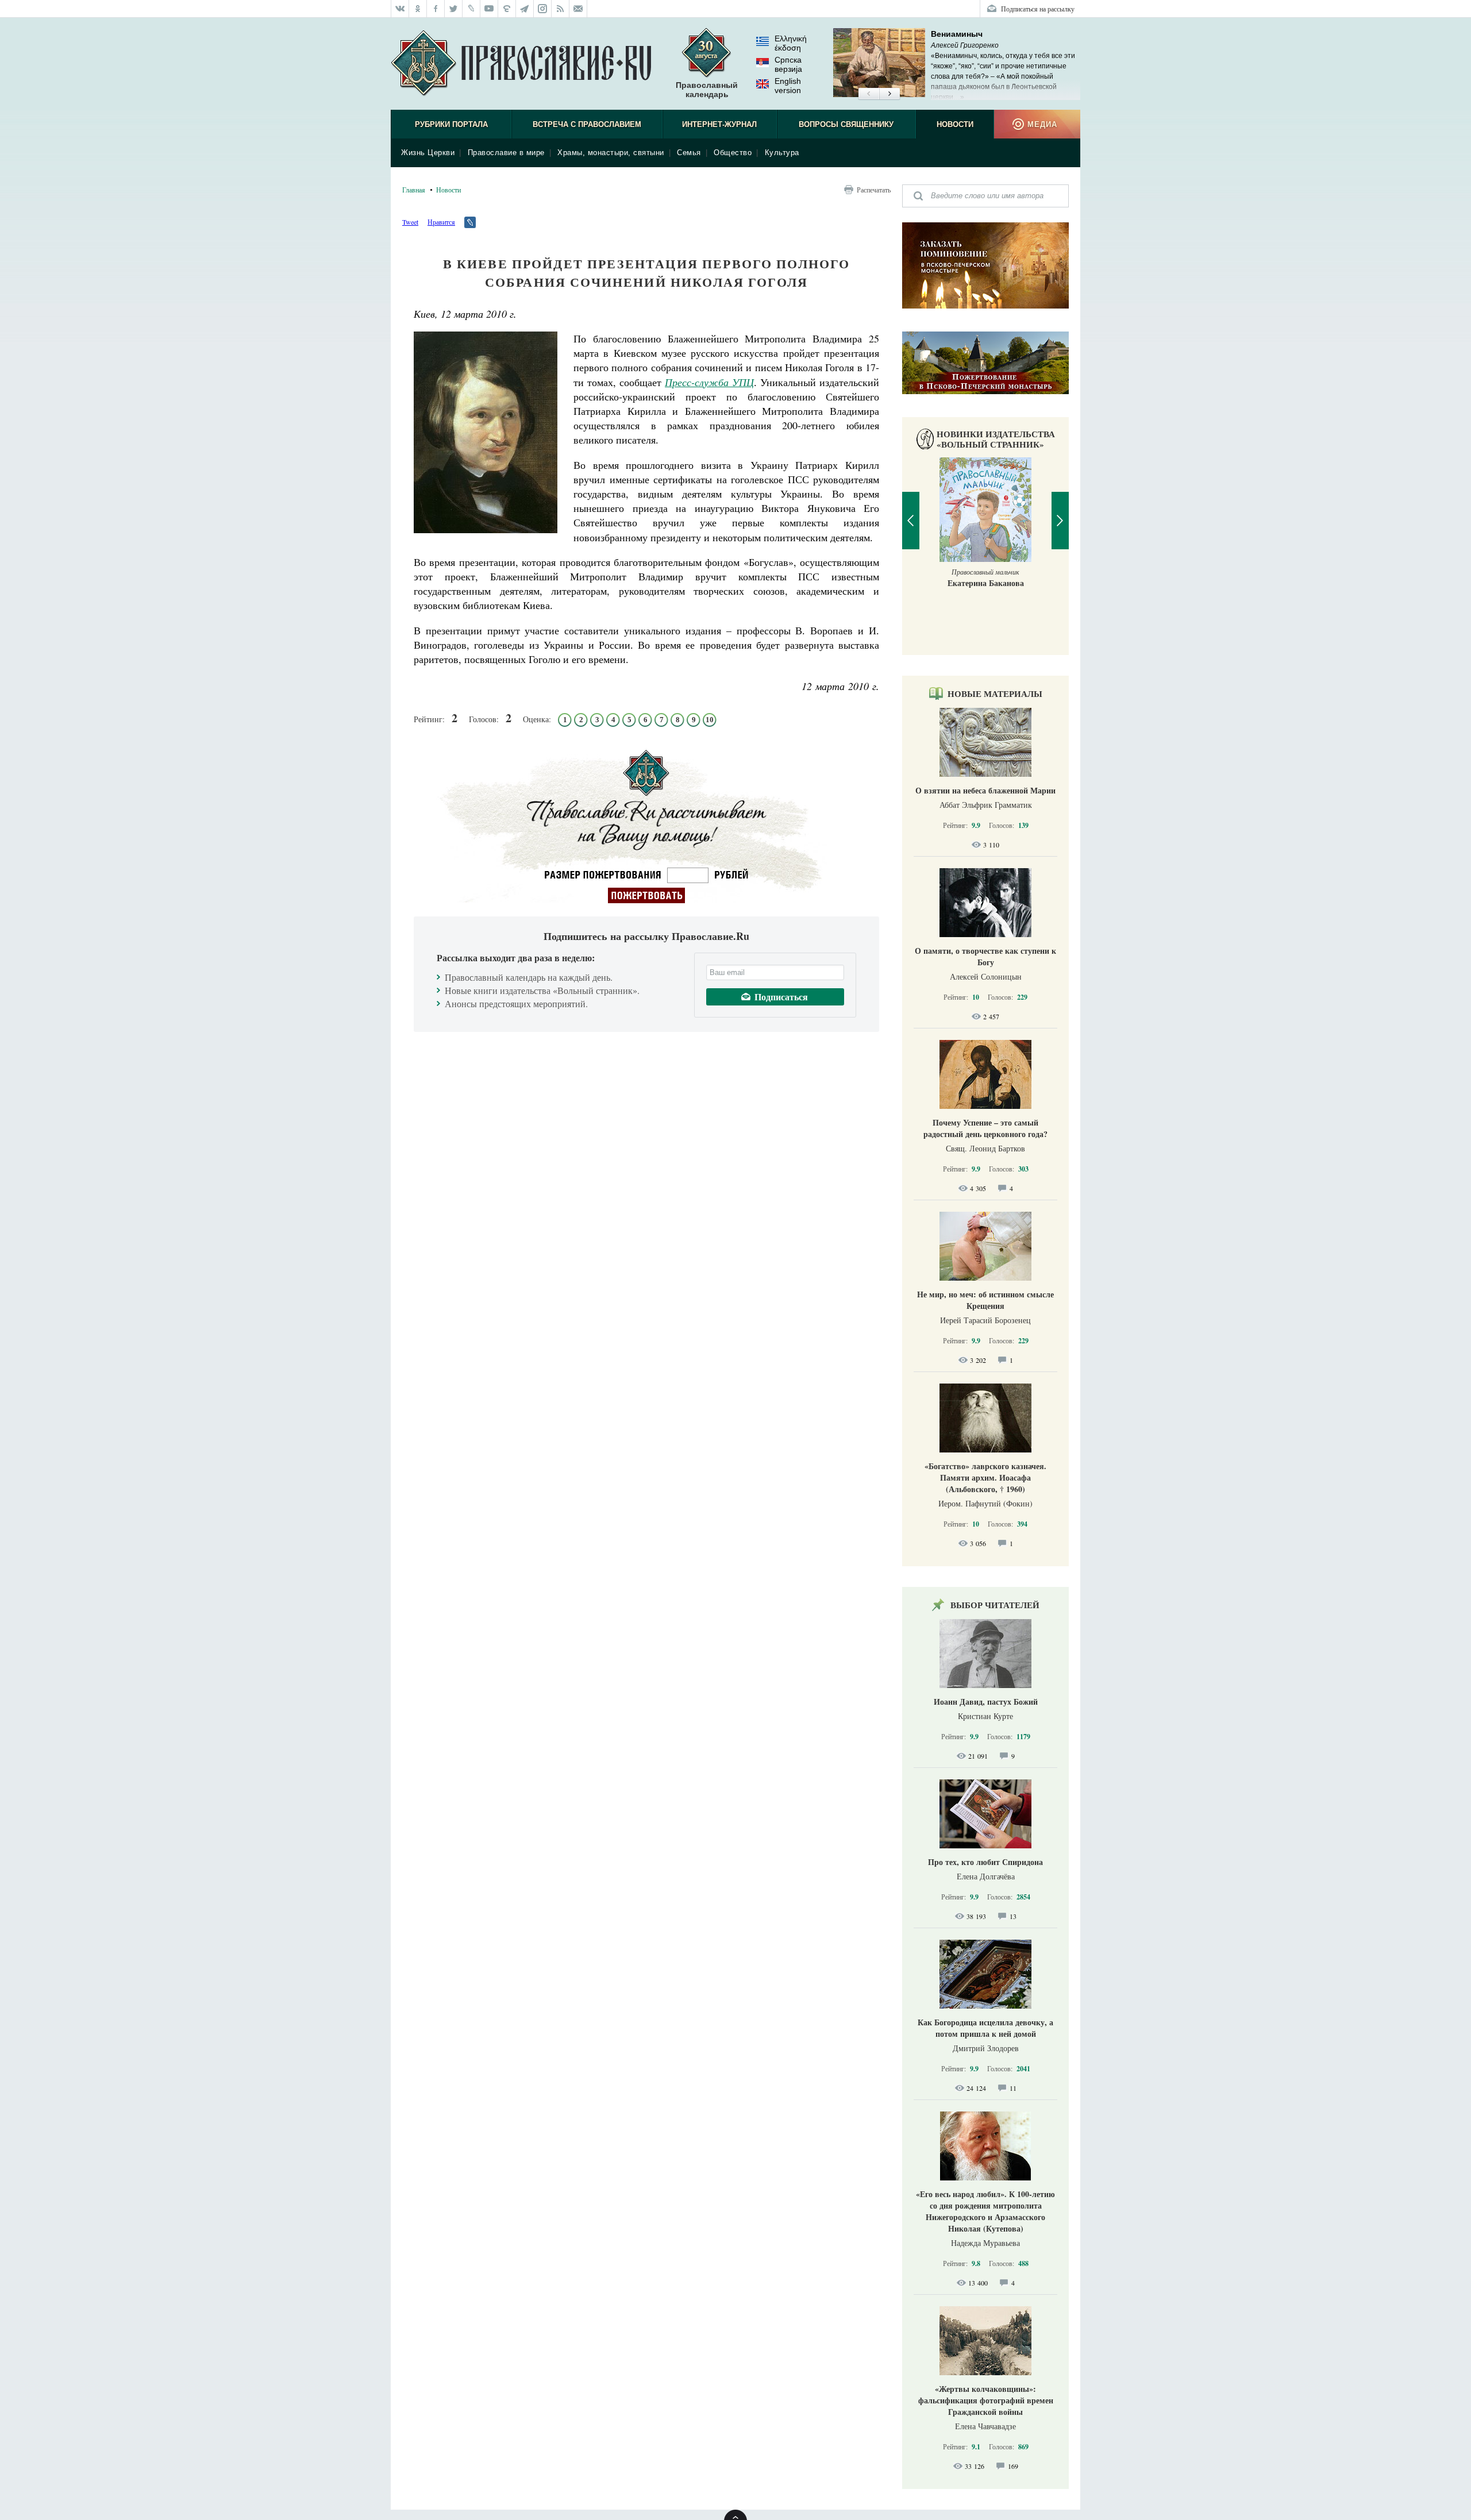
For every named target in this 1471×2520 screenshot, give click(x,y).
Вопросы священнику (846, 124)
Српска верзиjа (788, 64)
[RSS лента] (561, 9)
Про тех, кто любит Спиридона (985, 1862)
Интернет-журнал (719, 124)
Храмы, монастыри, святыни (611, 153)
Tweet (410, 222)
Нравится (441, 222)
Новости (955, 124)
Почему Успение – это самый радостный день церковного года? (985, 1128)
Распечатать (874, 190)
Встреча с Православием (587, 124)
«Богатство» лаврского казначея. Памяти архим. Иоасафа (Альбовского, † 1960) (985, 1477)
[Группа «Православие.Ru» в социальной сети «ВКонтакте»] (400, 9)
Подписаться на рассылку (1038, 9)
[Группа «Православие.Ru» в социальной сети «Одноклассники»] (418, 9)
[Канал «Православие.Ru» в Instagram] (543, 9)
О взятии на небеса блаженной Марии (985, 790)
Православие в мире (506, 153)
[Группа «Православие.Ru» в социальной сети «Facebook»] (436, 9)
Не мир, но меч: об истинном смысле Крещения (985, 1300)
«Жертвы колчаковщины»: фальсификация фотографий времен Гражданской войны (986, 2400)
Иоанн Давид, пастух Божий (986, 1702)
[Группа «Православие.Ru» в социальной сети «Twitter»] (454, 9)
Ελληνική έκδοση (791, 43)
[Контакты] (578, 9)
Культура (782, 153)
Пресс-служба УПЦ (709, 382)
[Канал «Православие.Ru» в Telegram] (525, 9)
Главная (414, 190)
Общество (733, 153)
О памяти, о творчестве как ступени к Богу (985, 956)
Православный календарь (707, 90)
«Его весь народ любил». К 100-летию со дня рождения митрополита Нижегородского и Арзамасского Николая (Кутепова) (985, 2211)
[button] (869, 94)
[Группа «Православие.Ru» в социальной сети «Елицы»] (507, 9)
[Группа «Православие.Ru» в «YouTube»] (489, 9)
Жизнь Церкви (428, 153)
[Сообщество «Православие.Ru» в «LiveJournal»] (471, 9)
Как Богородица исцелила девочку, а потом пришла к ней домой (985, 2028)
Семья (689, 153)
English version (788, 86)
